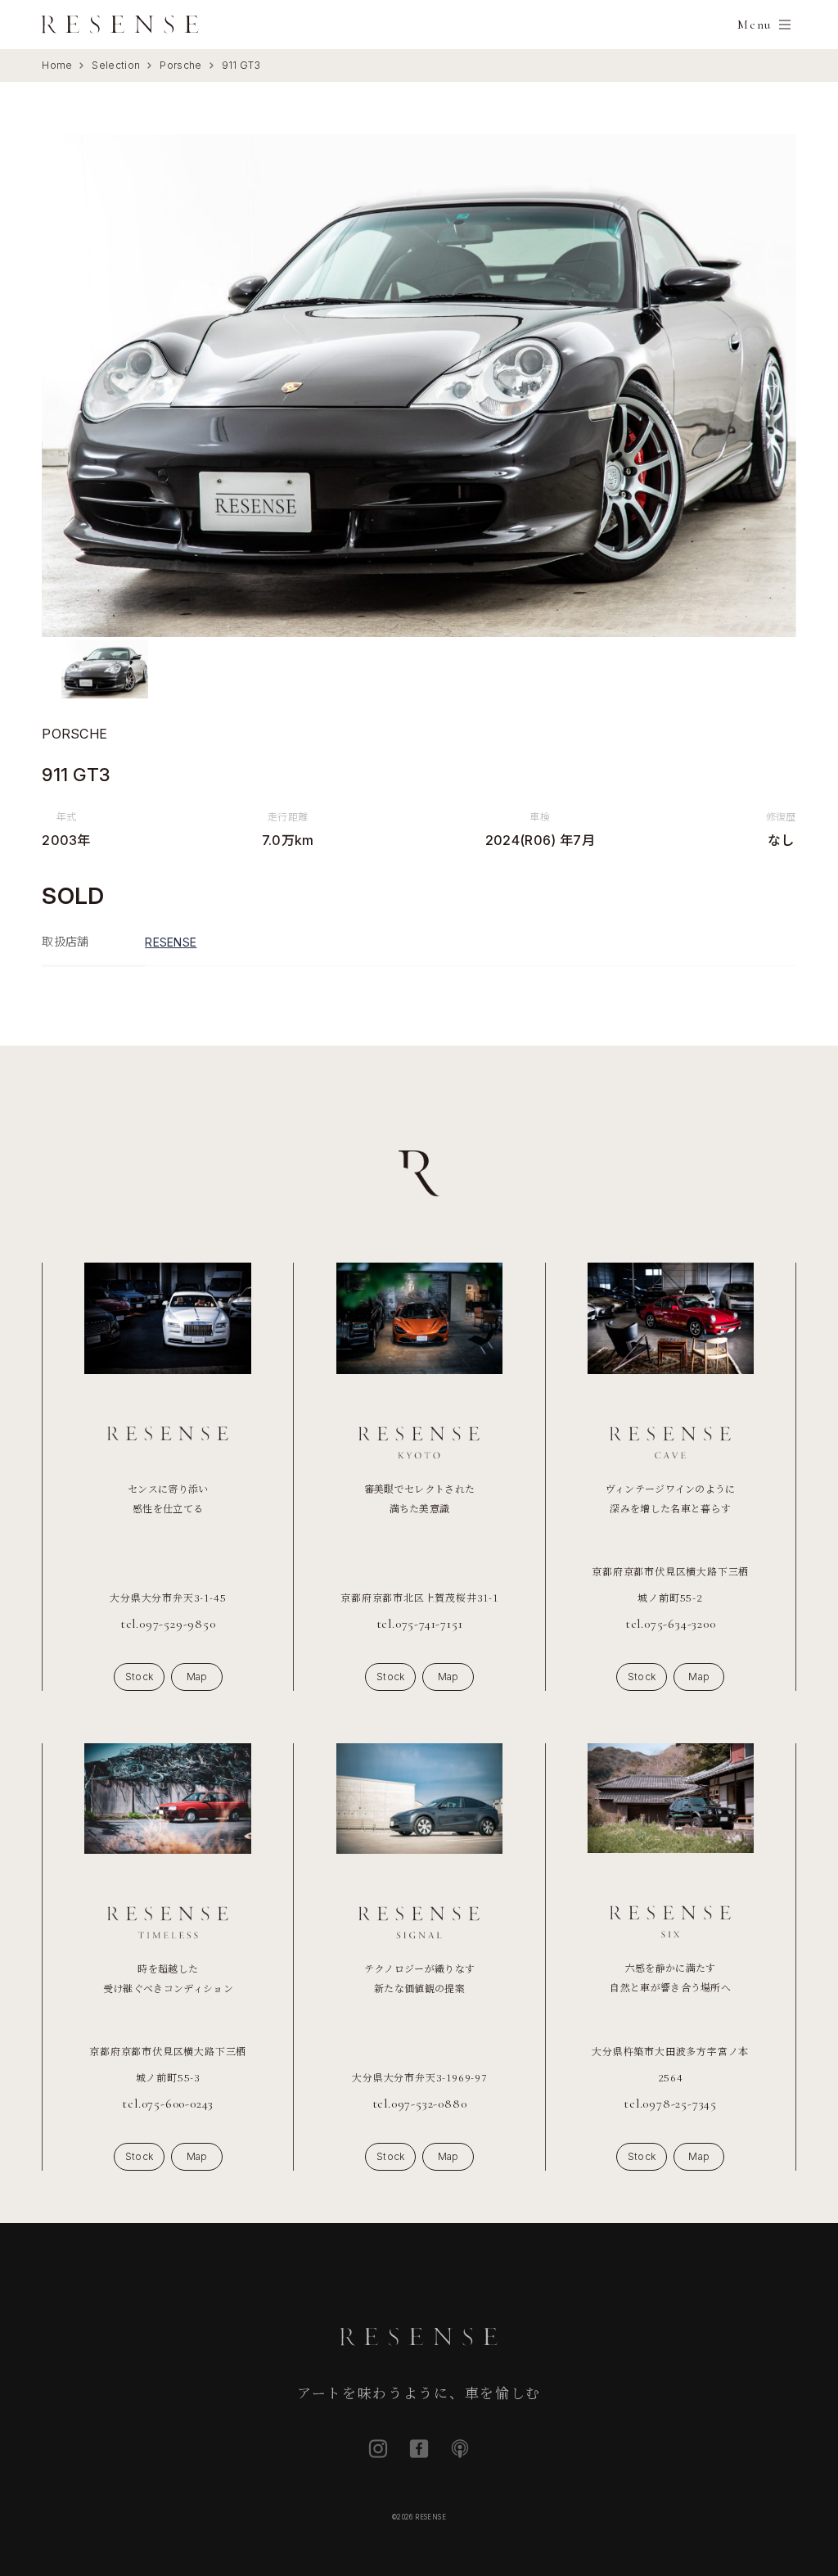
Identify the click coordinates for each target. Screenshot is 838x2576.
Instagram (378, 2449)
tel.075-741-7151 (420, 1624)
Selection (116, 65)
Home (57, 65)
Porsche (180, 65)
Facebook (419, 2449)
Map (197, 1677)
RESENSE (171, 942)
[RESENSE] (120, 25)
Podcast (460, 2449)
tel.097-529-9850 (168, 1624)
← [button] (68, 385)
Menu (754, 25)
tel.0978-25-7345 (670, 2104)
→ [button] (770, 385)
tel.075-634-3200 (671, 1624)
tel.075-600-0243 (168, 2104)
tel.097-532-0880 (420, 2104)
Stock (140, 1677)
